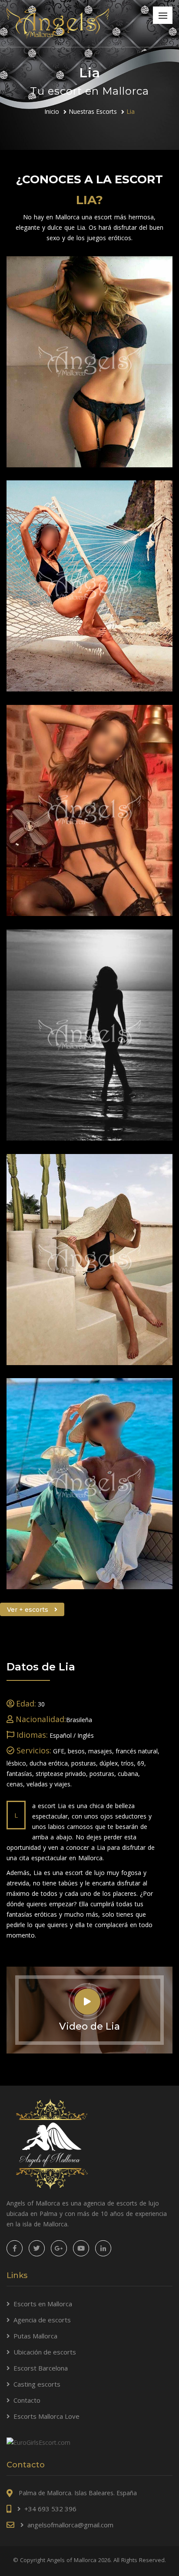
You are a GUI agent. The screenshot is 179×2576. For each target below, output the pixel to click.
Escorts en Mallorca (43, 2304)
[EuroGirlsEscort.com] (38, 2442)
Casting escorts (37, 2384)
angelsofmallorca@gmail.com (70, 2525)
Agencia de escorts (42, 2320)
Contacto (27, 2400)
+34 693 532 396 (50, 2509)
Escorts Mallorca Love (46, 2416)
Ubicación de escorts (45, 2352)
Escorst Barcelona (41, 2368)
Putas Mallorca (35, 2336)
